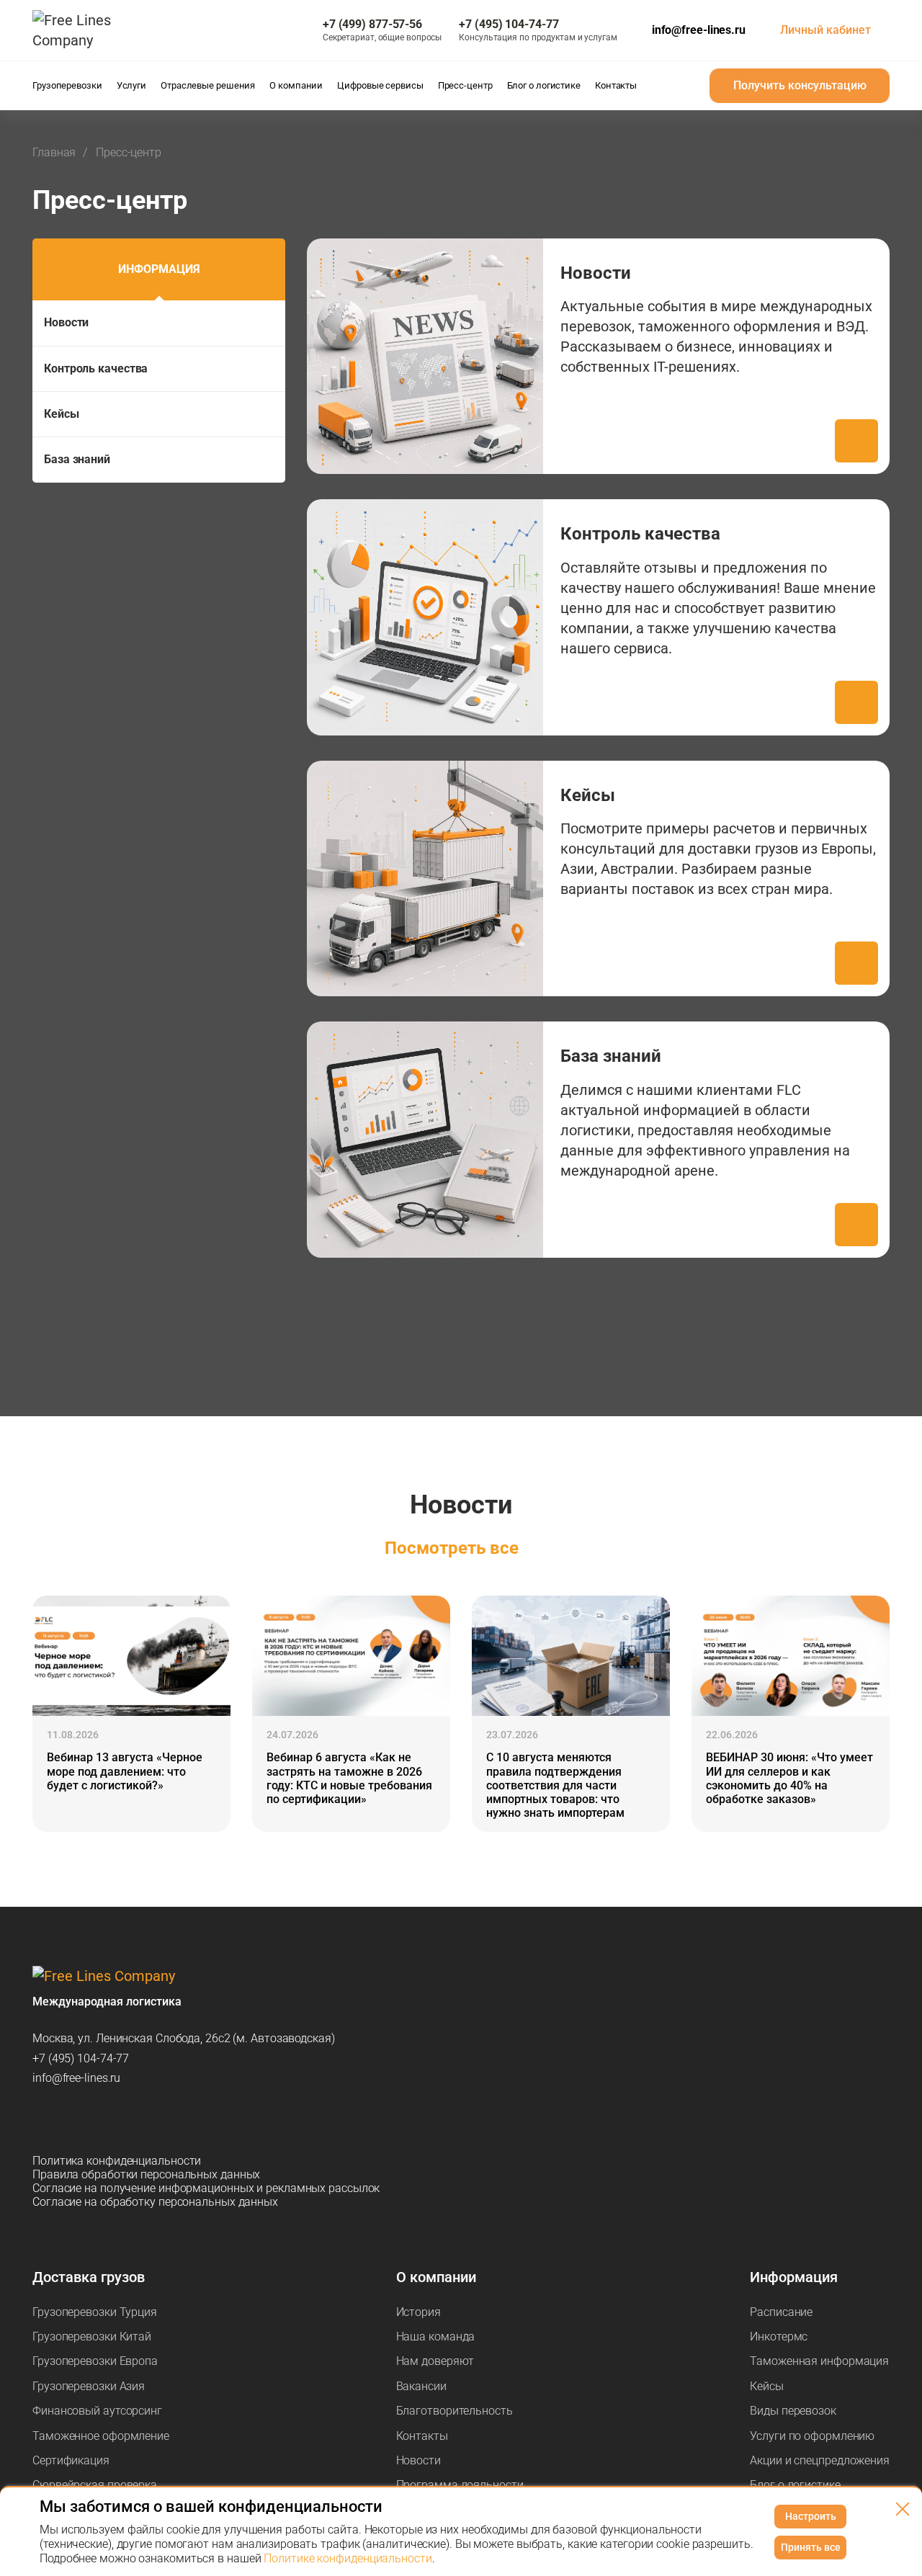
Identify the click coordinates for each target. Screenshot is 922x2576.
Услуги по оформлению (812, 2436)
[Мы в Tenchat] (194, 2119)
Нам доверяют (435, 2361)
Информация (159, 269)
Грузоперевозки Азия (89, 2386)
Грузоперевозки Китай (92, 2336)
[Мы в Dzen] (119, 2119)
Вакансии (421, 2386)
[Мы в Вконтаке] (156, 2119)
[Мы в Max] (81, 2119)
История (419, 2312)
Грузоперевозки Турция (95, 2312)
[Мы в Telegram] (44, 2119)
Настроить (811, 2516)
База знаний (77, 459)
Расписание (781, 2312)
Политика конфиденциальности (117, 2161)
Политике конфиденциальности (348, 2558)
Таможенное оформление (101, 2436)
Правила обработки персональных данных (146, 2174)
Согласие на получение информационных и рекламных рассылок (206, 2188)
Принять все (811, 2547)
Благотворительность (455, 2411)
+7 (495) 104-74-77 (81, 2058)
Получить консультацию (800, 85)
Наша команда (436, 2336)
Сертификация (71, 2460)
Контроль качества (96, 368)
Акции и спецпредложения (820, 2460)
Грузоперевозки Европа (95, 2361)
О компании (436, 2277)
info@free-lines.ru (699, 30)
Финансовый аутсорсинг (97, 2411)
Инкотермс (779, 2336)
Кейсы (62, 414)
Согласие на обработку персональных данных (155, 2202)
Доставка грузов (89, 2277)
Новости (66, 322)
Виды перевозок (793, 2411)
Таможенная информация (819, 2361)
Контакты (422, 2436)
